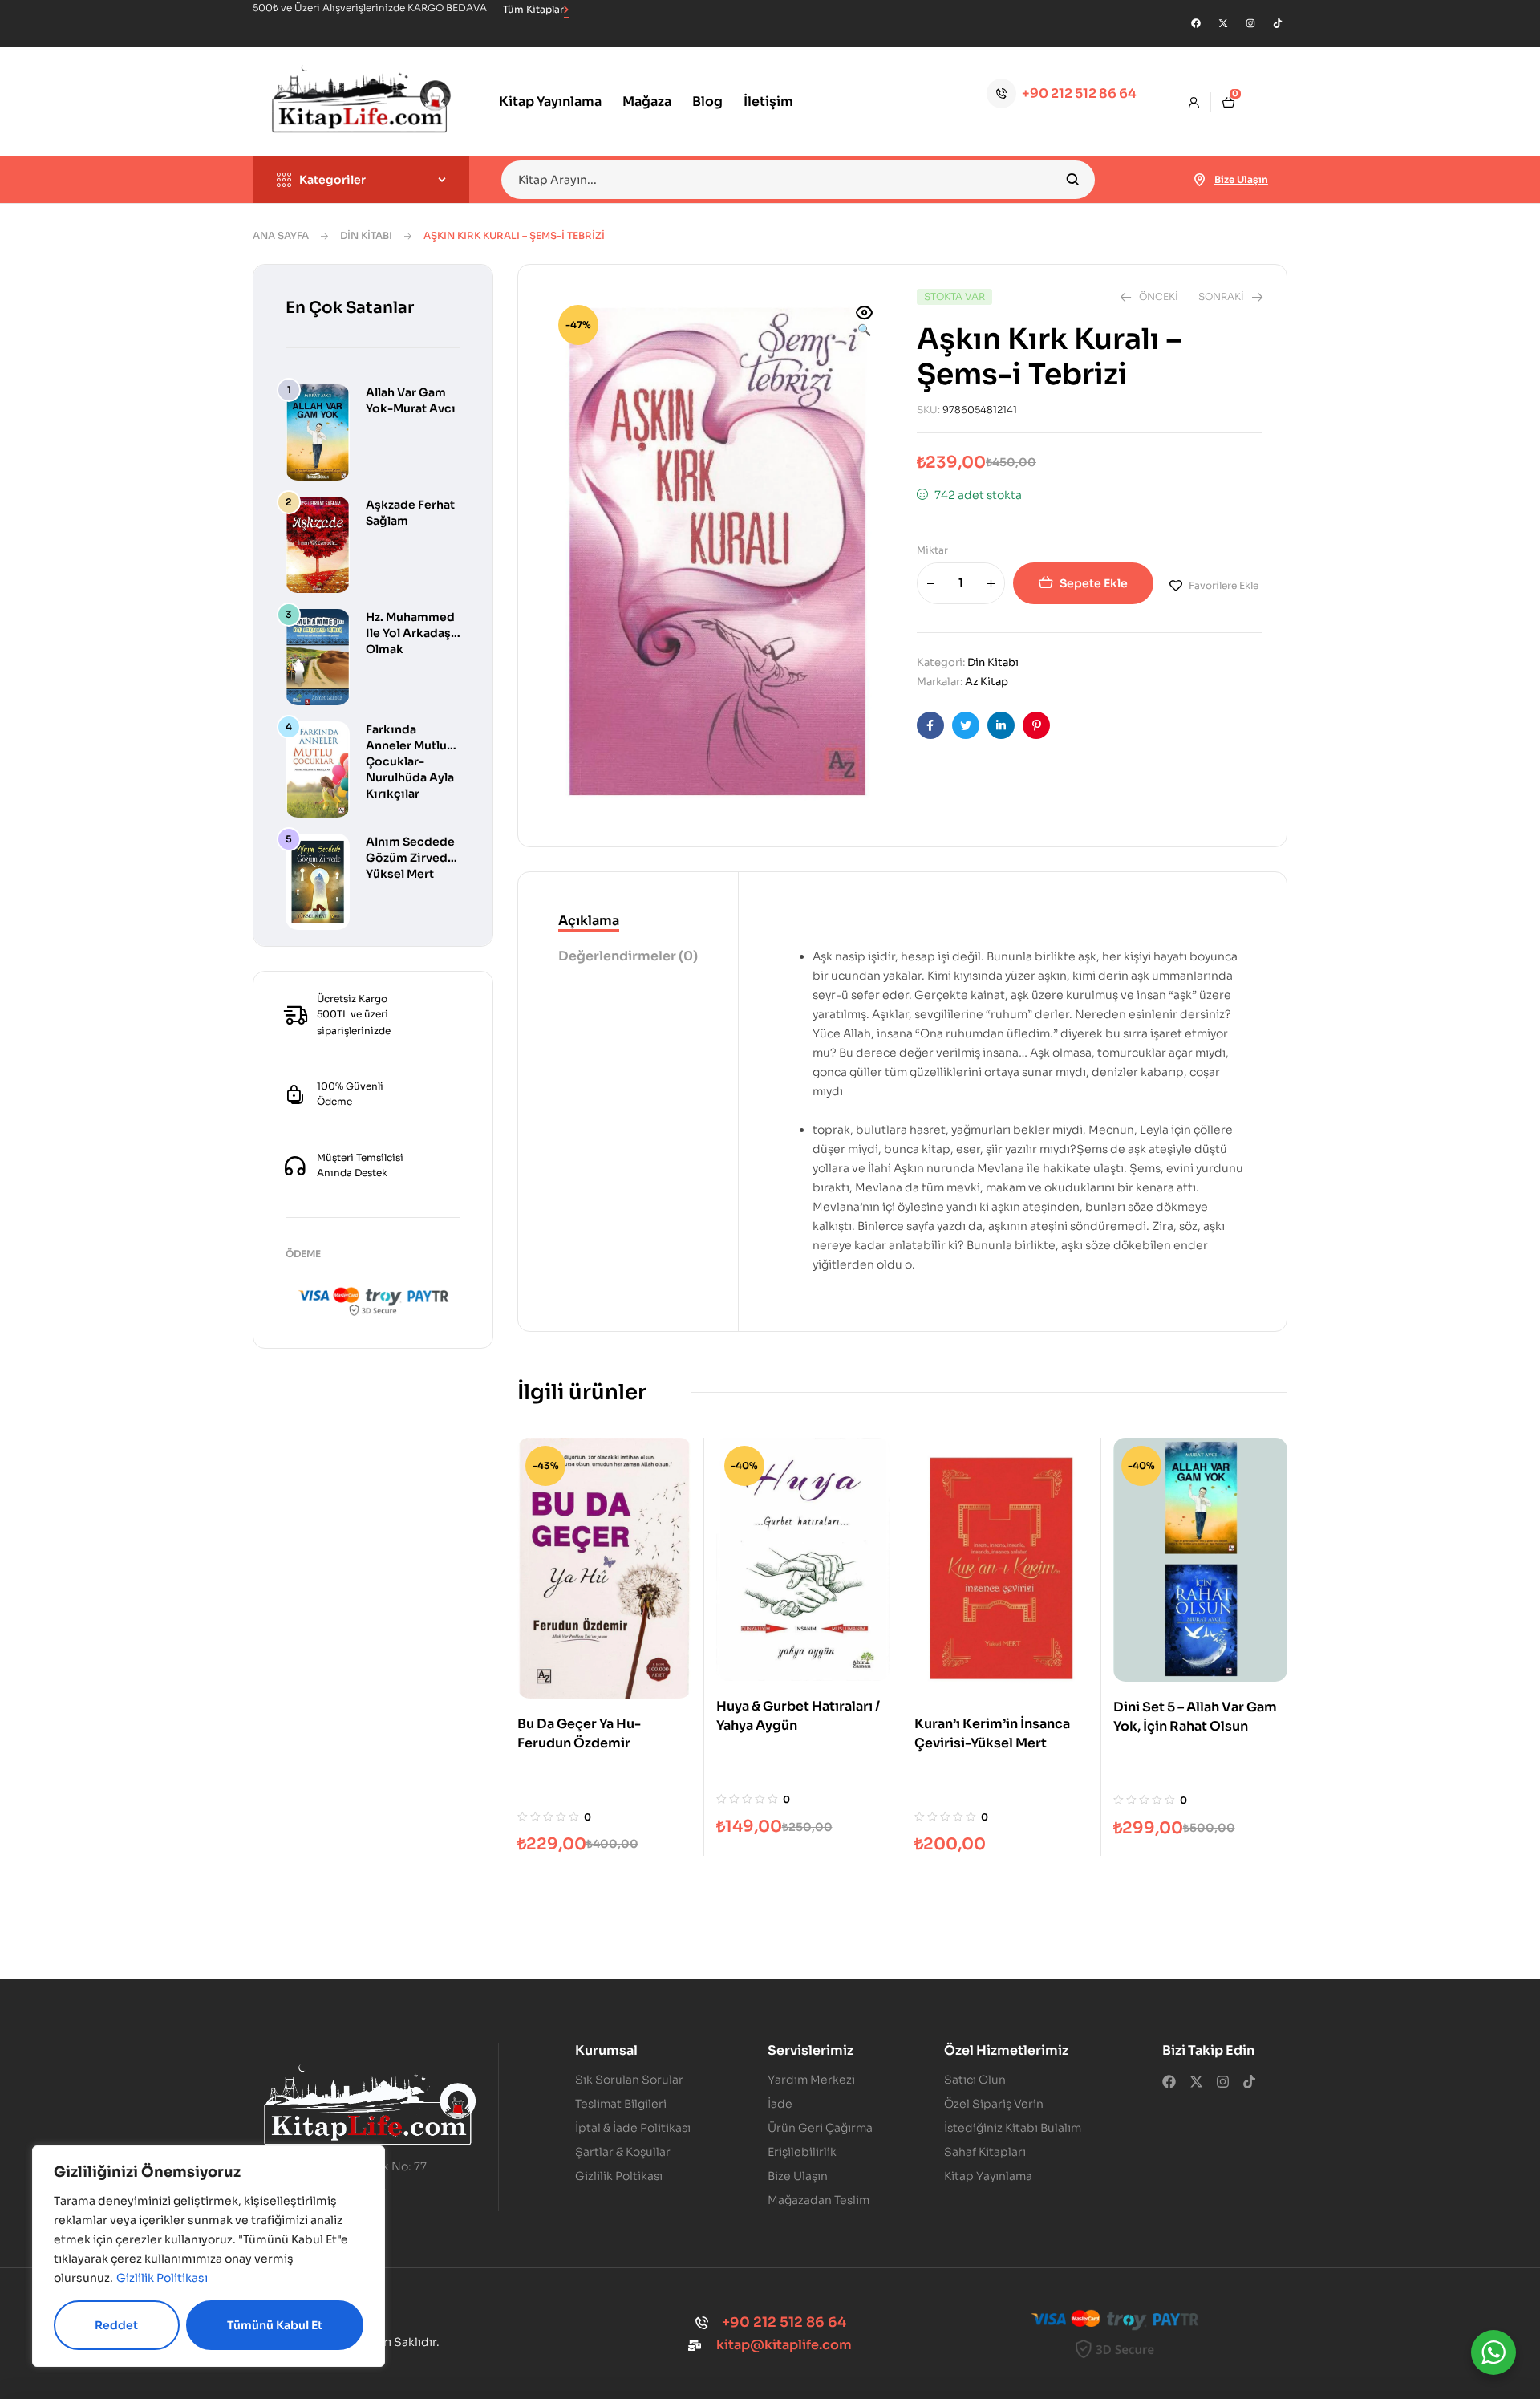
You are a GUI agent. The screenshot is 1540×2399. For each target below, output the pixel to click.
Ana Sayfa (281, 235)
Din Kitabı (366, 235)
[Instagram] (1250, 23)
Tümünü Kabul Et (275, 2325)
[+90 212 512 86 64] (1001, 93)
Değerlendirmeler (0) (628, 956)
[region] (209, 2256)
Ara (1073, 180)
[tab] (628, 922)
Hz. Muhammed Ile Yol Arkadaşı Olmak (410, 633)
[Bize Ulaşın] (1200, 180)
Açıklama (589, 921)
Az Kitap (987, 682)
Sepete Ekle (1094, 583)
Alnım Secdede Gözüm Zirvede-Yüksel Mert (413, 858)
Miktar (932, 550)
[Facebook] (1196, 23)
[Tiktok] (1278, 23)
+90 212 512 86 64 (1079, 93)
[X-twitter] (1223, 23)
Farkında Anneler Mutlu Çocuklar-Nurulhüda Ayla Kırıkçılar (410, 761)
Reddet (116, 2325)
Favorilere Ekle (1224, 585)
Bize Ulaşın (1241, 179)
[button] (865, 323)
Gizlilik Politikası (162, 2278)
